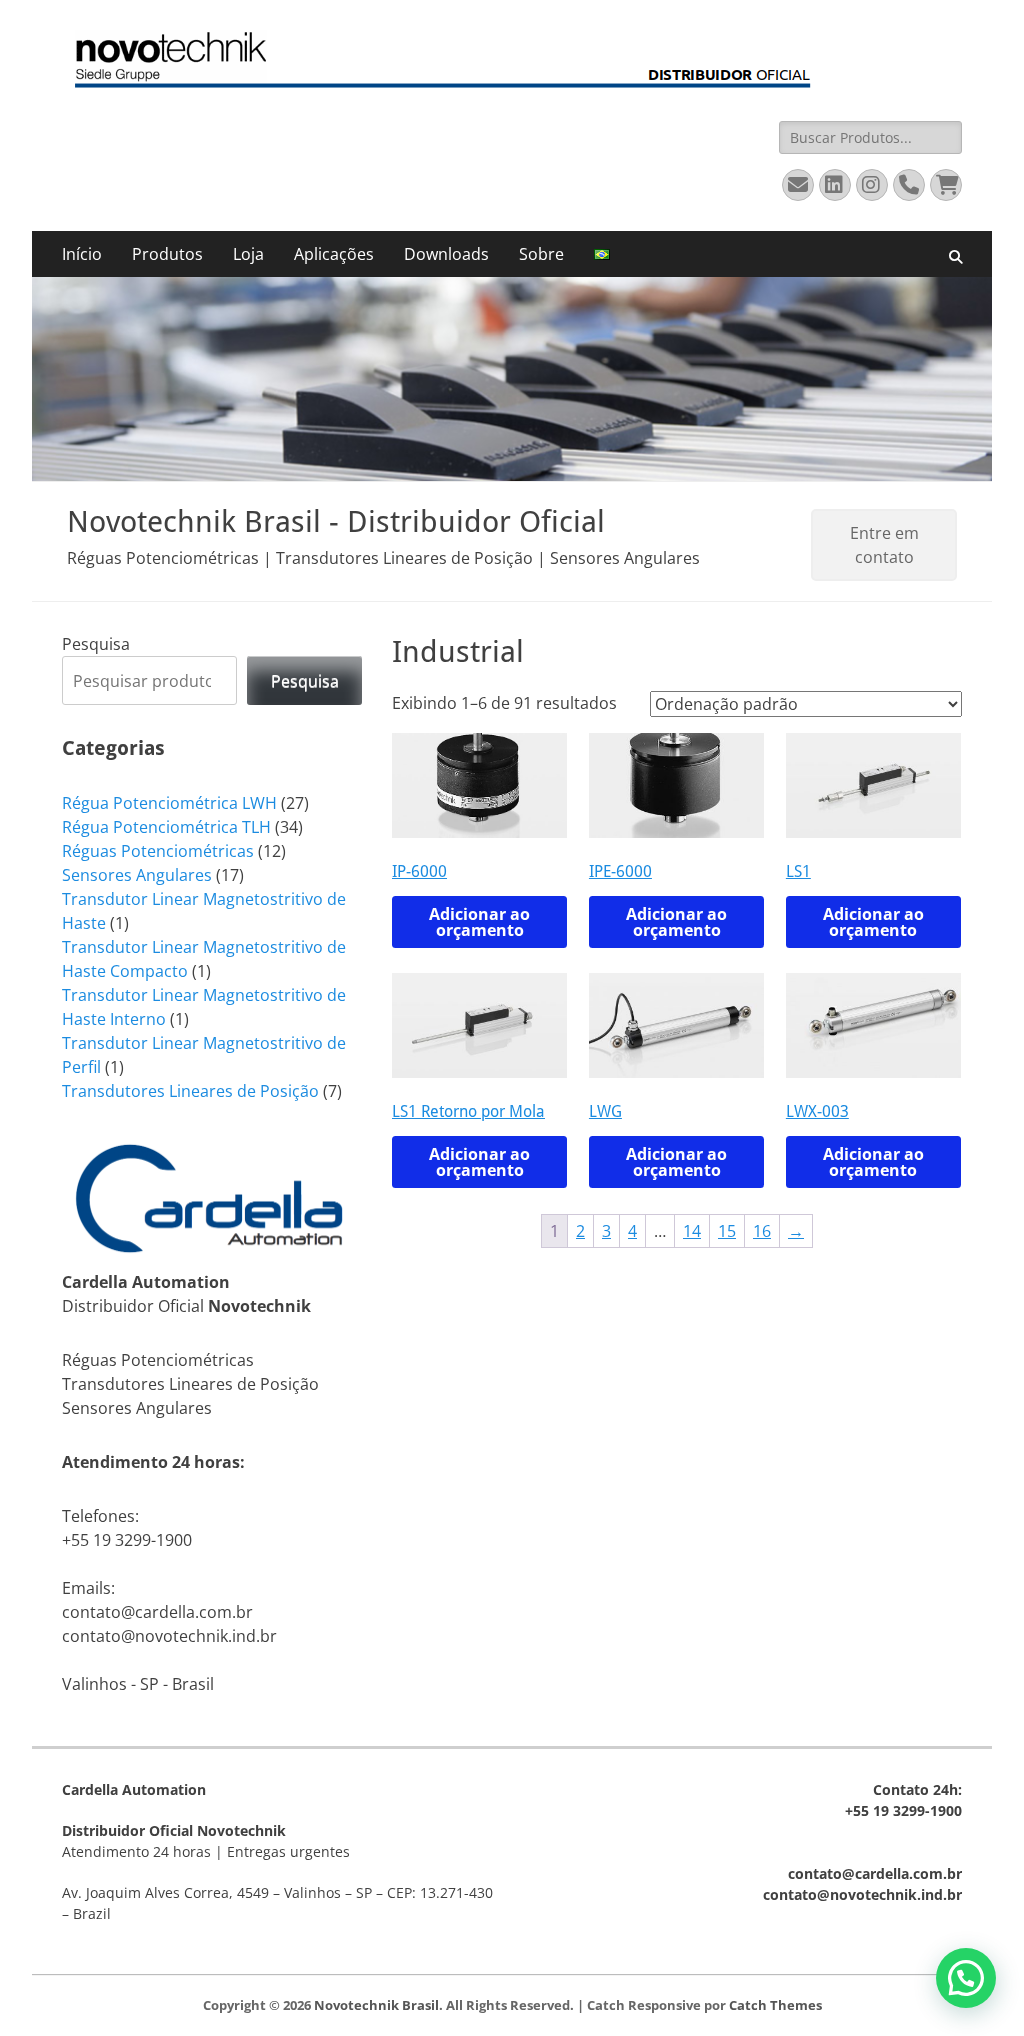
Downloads (446, 254)
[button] (966, 1978)
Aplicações (334, 254)
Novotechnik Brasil (376, 2005)
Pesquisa (96, 644)
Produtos (167, 254)
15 (727, 1231)
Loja (248, 254)
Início (82, 254)
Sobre (541, 254)
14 (692, 1231)
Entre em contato (884, 545)
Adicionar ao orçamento (479, 922)
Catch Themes (775, 2005)
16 (762, 1231)
